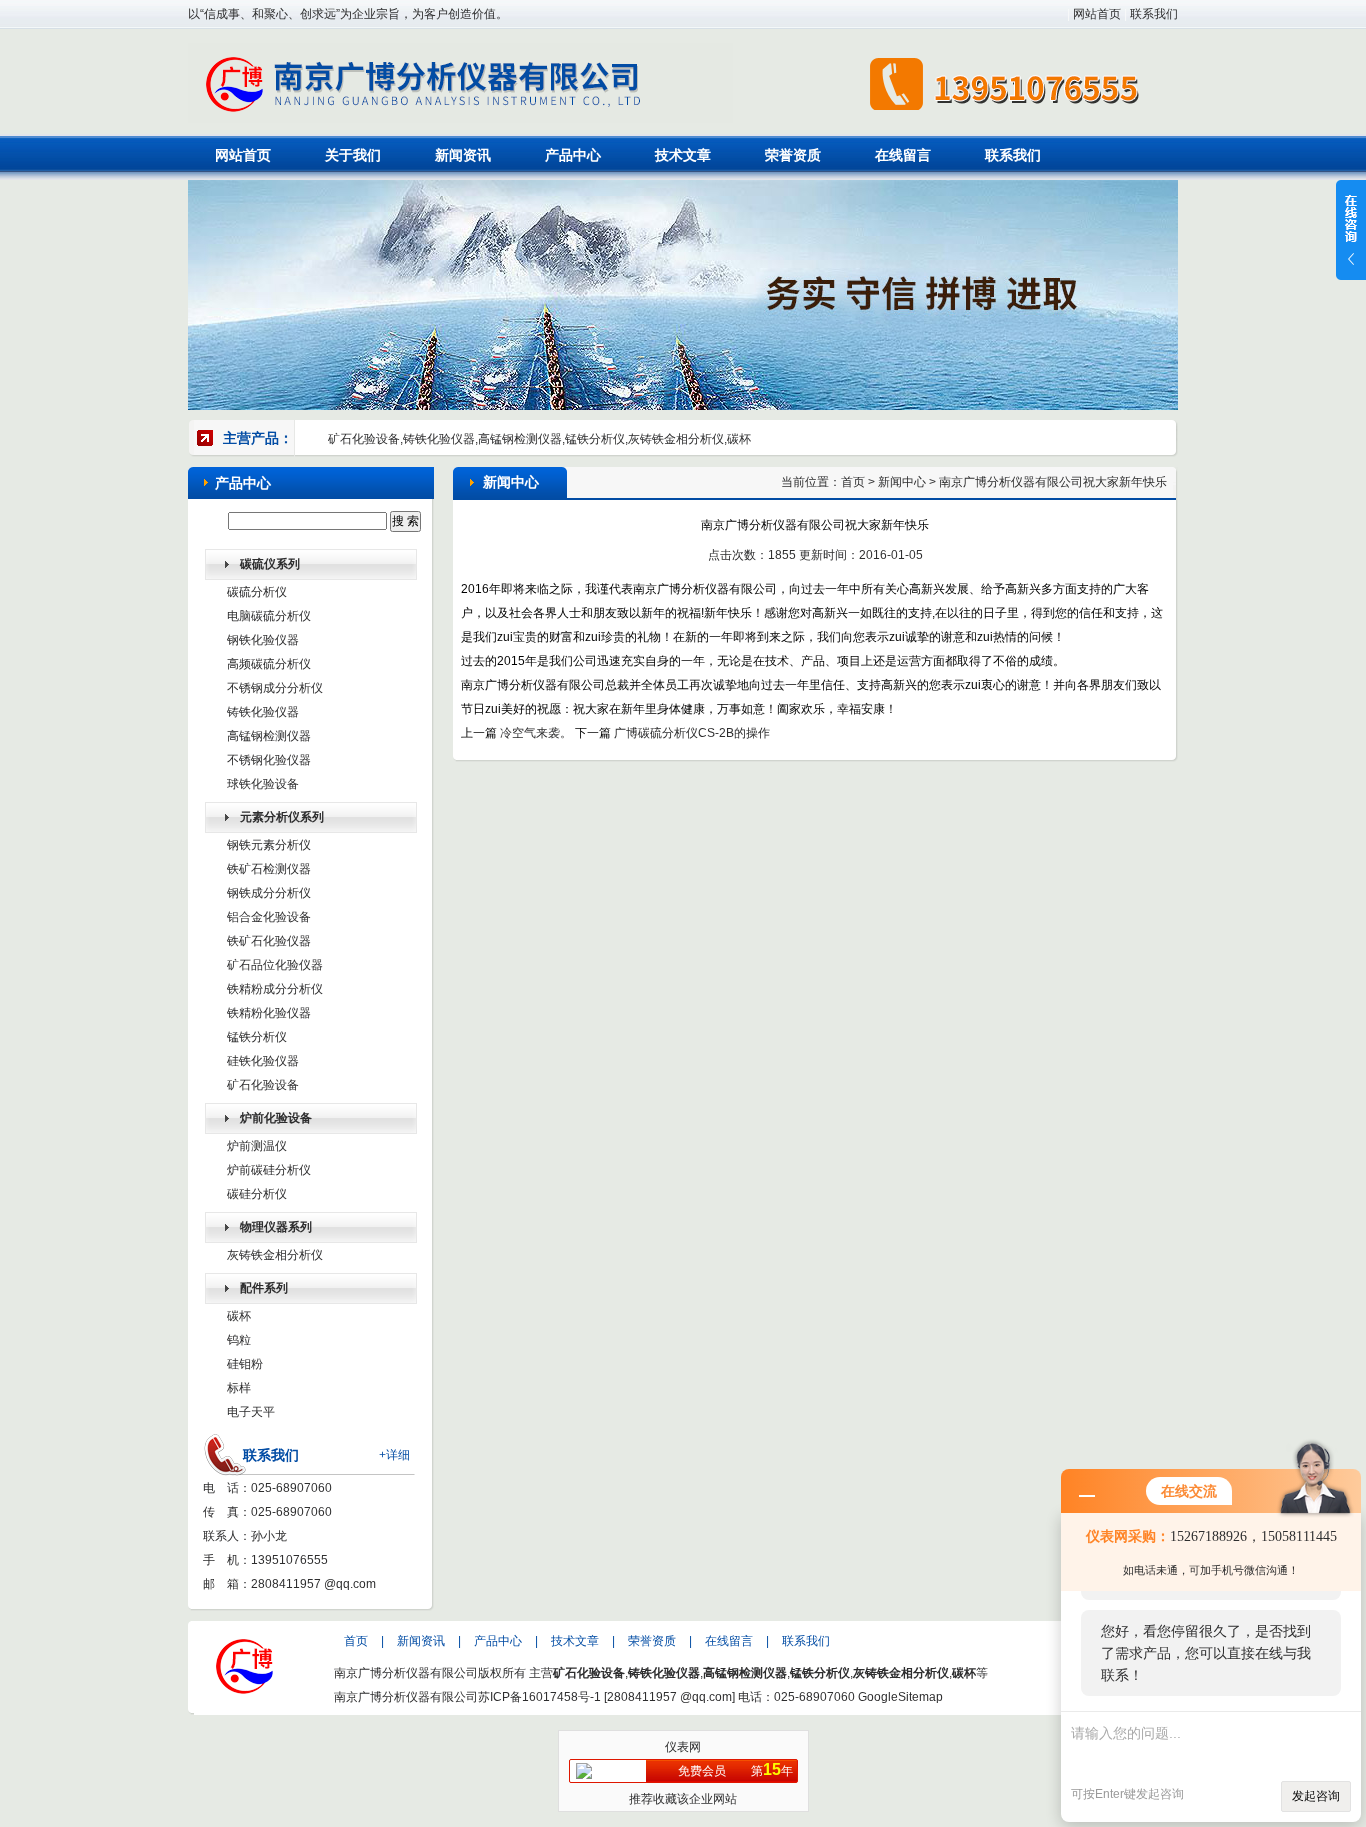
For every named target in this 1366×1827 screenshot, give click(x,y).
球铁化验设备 (263, 784)
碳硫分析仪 (257, 592)
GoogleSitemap (900, 1697)
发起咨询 (1316, 1796)
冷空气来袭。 (536, 733)
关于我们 (353, 155)
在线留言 (903, 155)
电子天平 (251, 1412)
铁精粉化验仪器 (269, 1013)
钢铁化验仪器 (263, 640)
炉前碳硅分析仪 (269, 1170)
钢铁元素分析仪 (269, 845)
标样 (239, 1388)
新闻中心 (902, 482)
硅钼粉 (245, 1364)
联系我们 (1154, 14)
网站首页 (1097, 14)
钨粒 (239, 1340)
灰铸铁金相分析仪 (275, 1255)
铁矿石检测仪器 (269, 869)
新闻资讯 (463, 155)
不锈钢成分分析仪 (275, 688)
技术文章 (683, 155)
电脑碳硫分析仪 (269, 616)
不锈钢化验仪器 (269, 760)
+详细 (394, 1455)
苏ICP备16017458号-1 (539, 1697)
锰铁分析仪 (257, 1037)
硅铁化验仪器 (263, 1061)
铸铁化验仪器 (263, 712)
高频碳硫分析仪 (269, 664)
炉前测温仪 (257, 1146)
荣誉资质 (793, 155)
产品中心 (573, 155)
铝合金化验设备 (269, 917)
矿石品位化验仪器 (275, 965)
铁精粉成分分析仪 (275, 989)
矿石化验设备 (263, 1085)
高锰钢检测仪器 (269, 736)
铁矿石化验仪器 (269, 941)
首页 (853, 482)
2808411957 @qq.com (313, 1584)
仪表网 (683, 1747)
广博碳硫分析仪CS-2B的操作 (692, 733)
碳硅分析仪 (257, 1194)
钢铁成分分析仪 (269, 893)
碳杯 (239, 1316)
